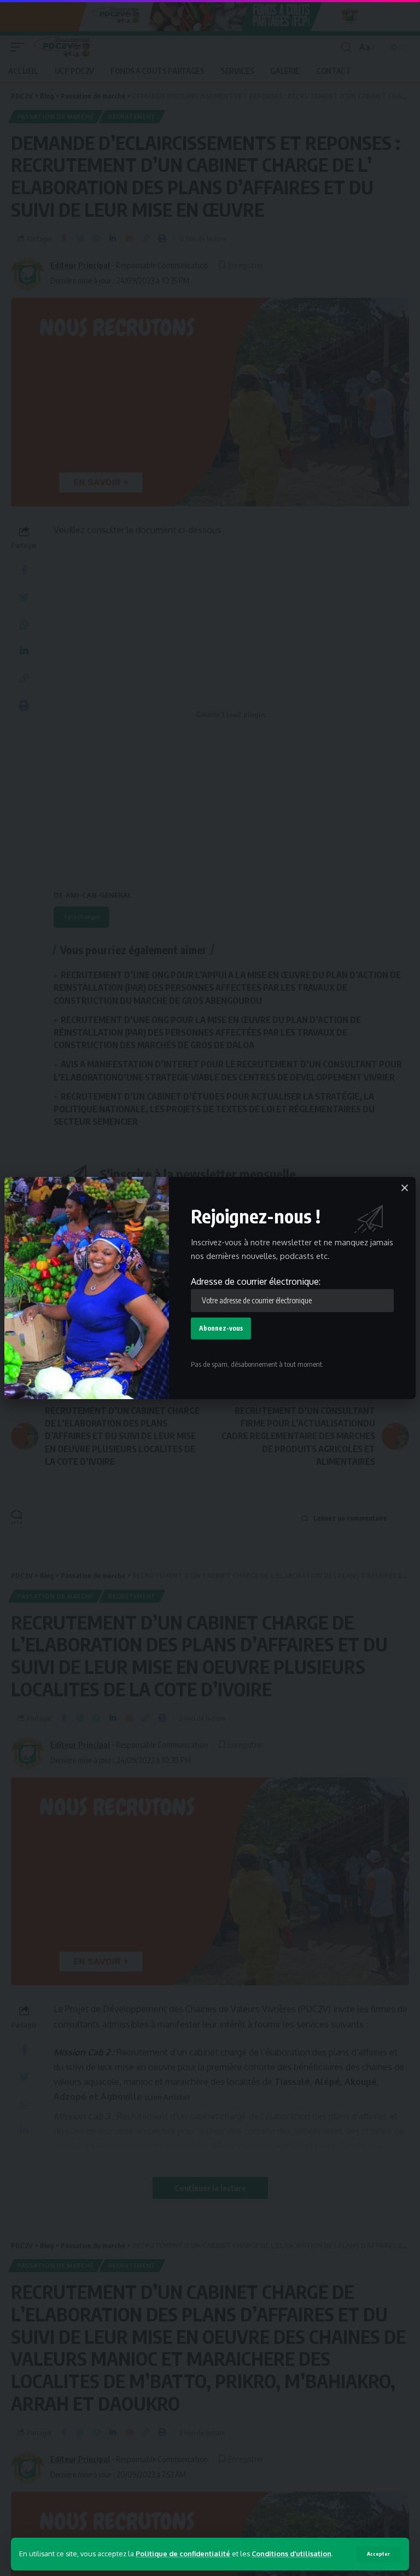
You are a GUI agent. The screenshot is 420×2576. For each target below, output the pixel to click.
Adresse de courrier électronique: (256, 1281)
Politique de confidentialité (183, 2554)
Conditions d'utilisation (291, 2554)
